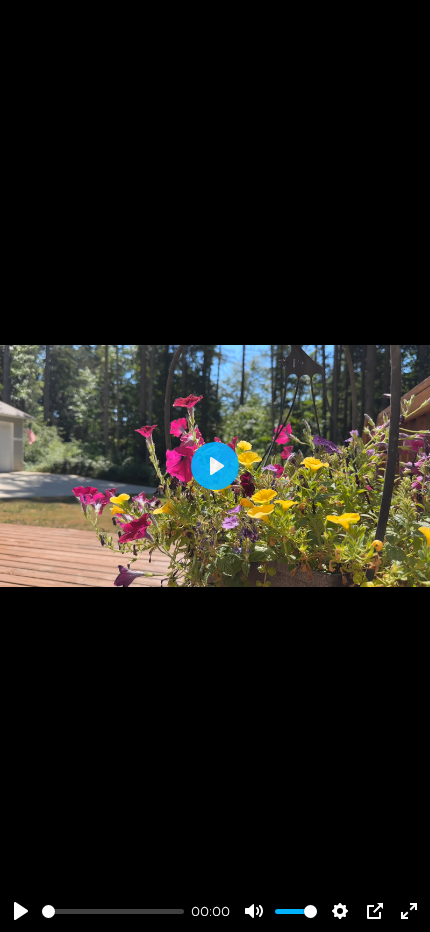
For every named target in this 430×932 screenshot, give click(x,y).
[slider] (113, 911)
